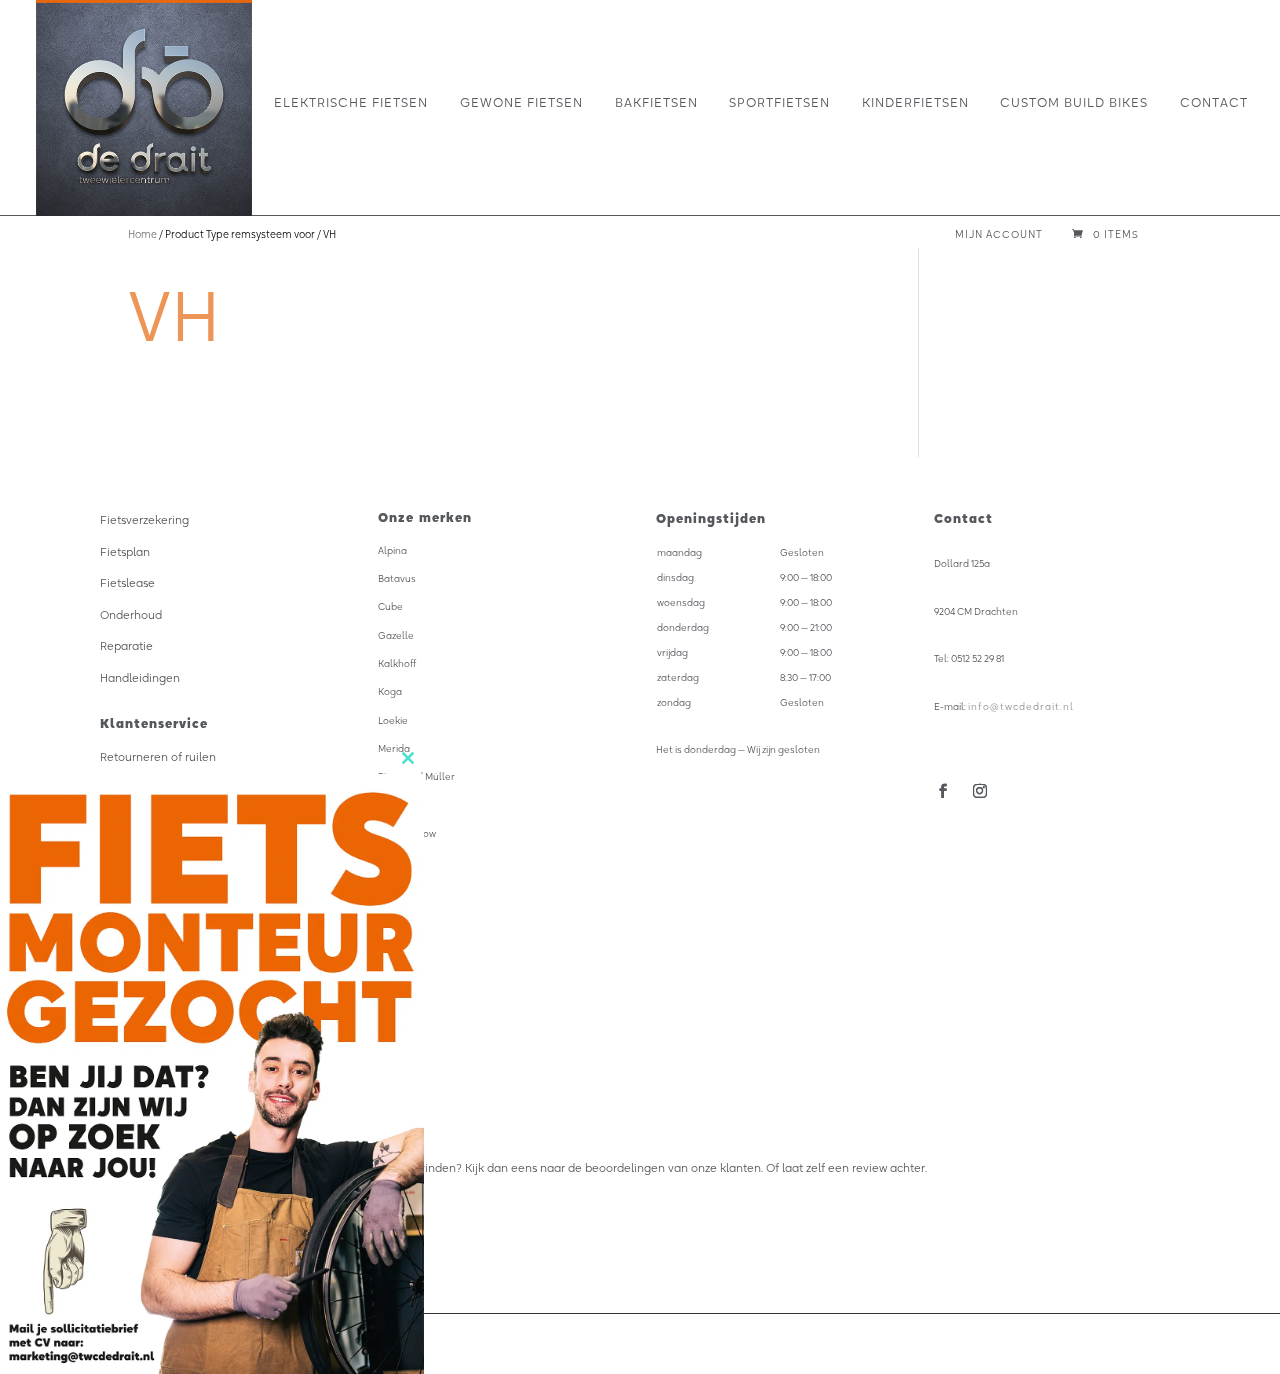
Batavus (397, 578)
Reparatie (126, 646)
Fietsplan (125, 552)
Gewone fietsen (521, 103)
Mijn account (999, 235)
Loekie (393, 720)
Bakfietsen (656, 103)
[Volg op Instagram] (979, 791)
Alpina (392, 550)
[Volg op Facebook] (943, 791)
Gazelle (396, 635)
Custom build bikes (1074, 103)
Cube (390, 606)
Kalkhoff (397, 663)
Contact (1214, 103)
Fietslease (127, 583)
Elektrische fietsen (351, 103)
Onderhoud (131, 615)
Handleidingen (140, 678)
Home (142, 234)
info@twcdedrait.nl (1021, 706)
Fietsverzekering (144, 520)
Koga (390, 691)
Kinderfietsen (915, 103)
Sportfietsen (779, 103)
